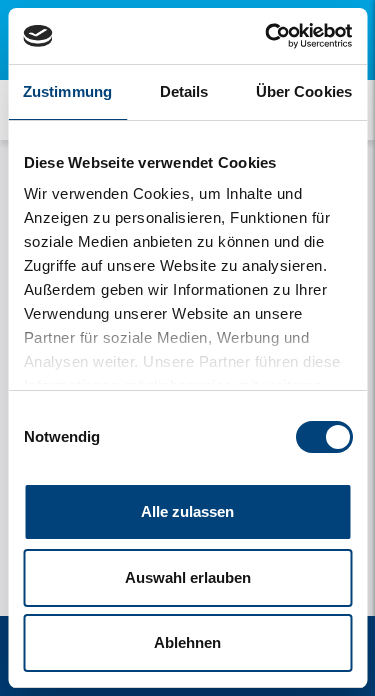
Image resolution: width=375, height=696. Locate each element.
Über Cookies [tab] (304, 91)
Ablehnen (187, 642)
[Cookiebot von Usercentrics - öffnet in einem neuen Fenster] (267, 36)
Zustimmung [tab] (67, 91)
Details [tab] (184, 91)
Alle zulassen (187, 511)
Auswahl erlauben (188, 577)
